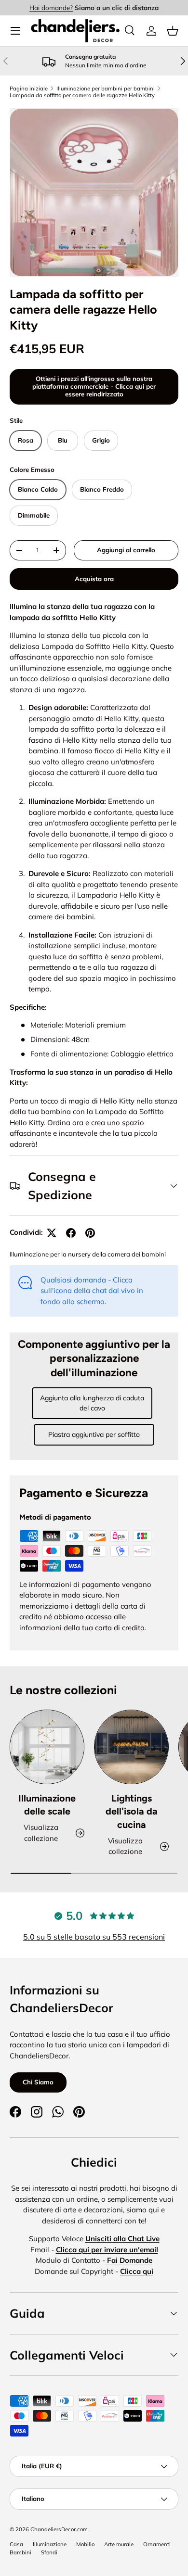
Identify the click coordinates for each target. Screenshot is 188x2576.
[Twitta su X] (52, 1233)
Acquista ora (94, 579)
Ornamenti (157, 2544)
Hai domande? (51, 7)
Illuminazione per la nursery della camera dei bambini (88, 1254)
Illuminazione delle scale (47, 1805)
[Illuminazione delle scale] (47, 1747)
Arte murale (119, 2544)
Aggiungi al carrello (126, 550)
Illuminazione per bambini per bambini (106, 89)
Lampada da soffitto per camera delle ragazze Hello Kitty (82, 95)
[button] (173, 31)
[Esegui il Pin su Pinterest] (90, 1233)
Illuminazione (50, 2544)
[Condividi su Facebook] (71, 1233)
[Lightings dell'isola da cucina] (131, 1747)
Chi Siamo (38, 2082)
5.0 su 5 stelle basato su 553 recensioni (94, 1937)
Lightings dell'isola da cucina (132, 1811)
